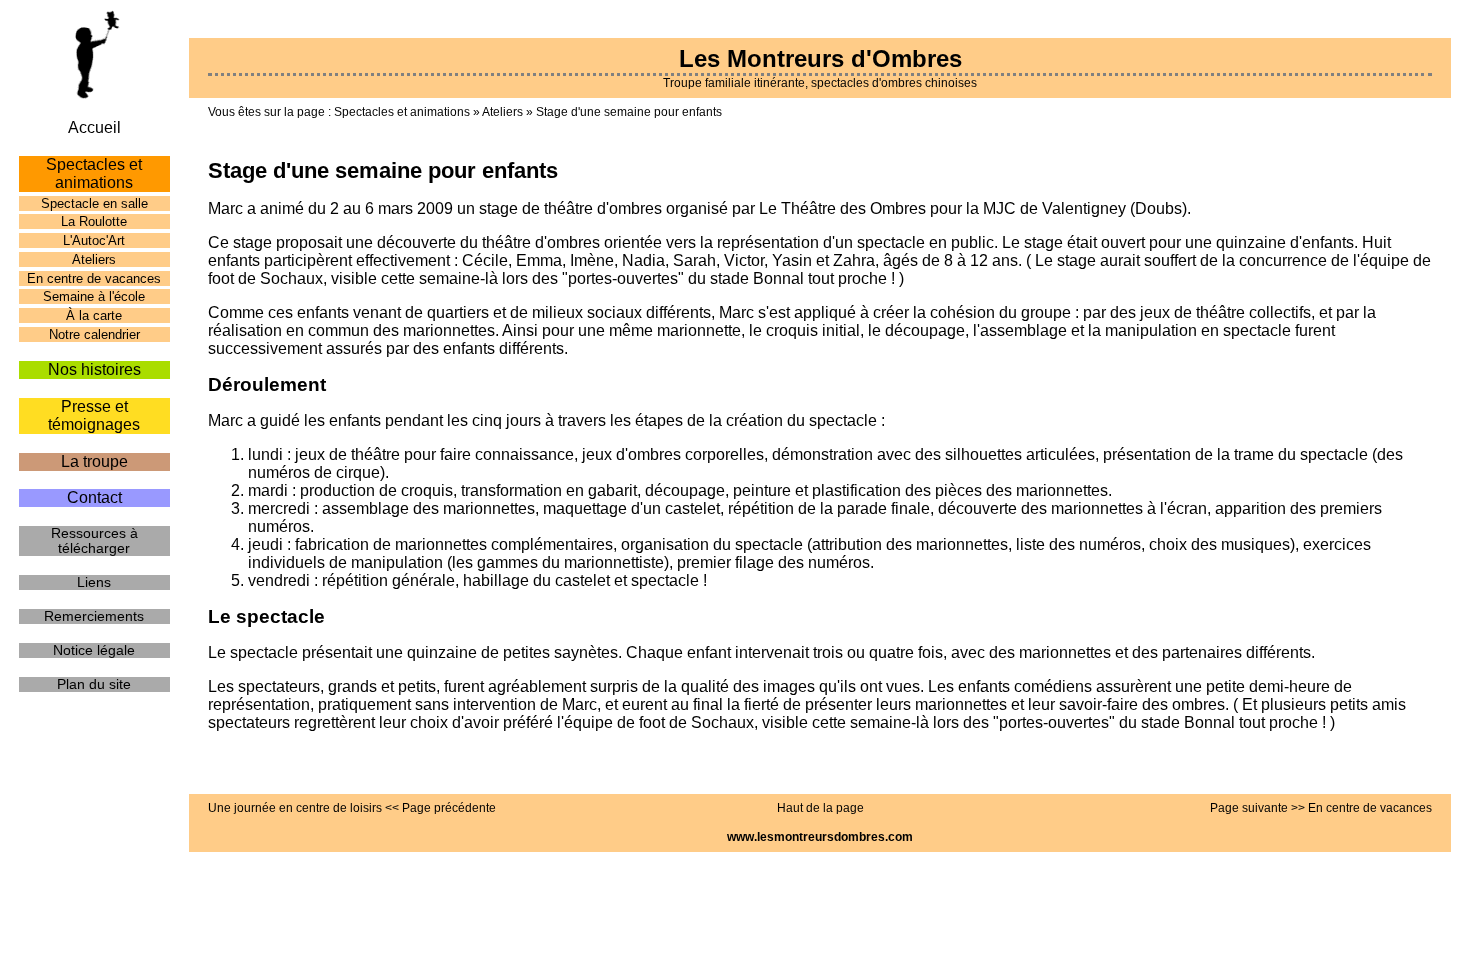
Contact (94, 497)
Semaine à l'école (94, 296)
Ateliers (502, 112)
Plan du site (94, 684)
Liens (94, 582)
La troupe (94, 461)
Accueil (94, 127)
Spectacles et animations (402, 112)
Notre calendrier (94, 334)
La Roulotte (94, 221)
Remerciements (94, 616)
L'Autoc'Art (94, 240)
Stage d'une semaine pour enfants (629, 112)
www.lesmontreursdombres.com (820, 837)
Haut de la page (820, 808)
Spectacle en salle (94, 203)
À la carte (94, 315)
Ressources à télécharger (94, 541)
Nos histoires (94, 369)
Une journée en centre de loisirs (295, 808)
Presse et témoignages (94, 415)
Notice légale (94, 650)
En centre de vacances (94, 278)
